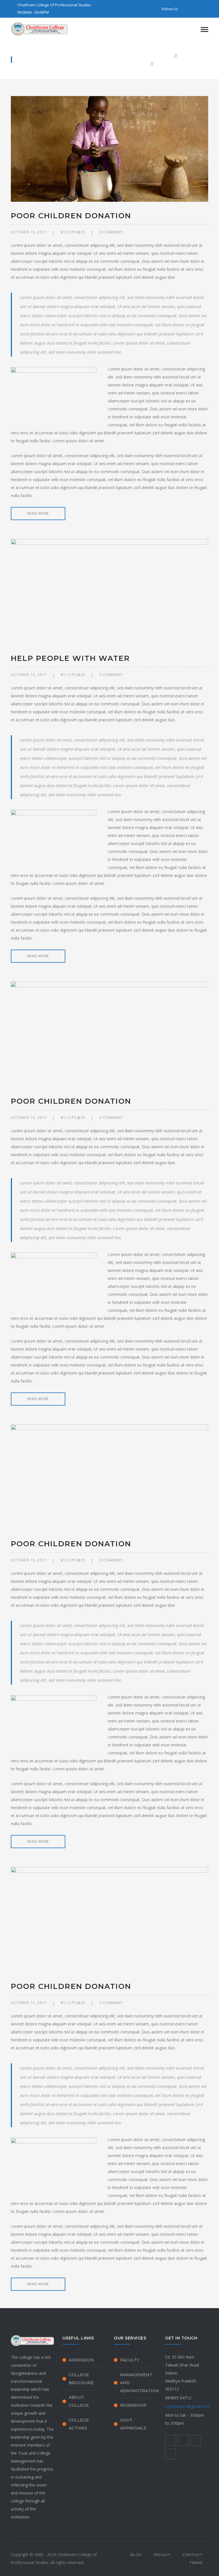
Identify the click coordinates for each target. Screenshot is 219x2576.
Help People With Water (70, 658)
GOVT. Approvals (133, 2424)
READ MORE (38, 513)
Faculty (130, 2360)
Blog (136, 2555)
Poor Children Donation (71, 216)
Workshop (133, 2405)
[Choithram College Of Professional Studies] (39, 28)
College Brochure (81, 2379)
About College (79, 2401)
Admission (81, 2360)
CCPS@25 (76, 232)
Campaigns (194, 56)
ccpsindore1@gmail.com (188, 2406)
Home (165, 56)
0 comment (111, 232)
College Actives (79, 2424)
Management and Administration (140, 2383)
